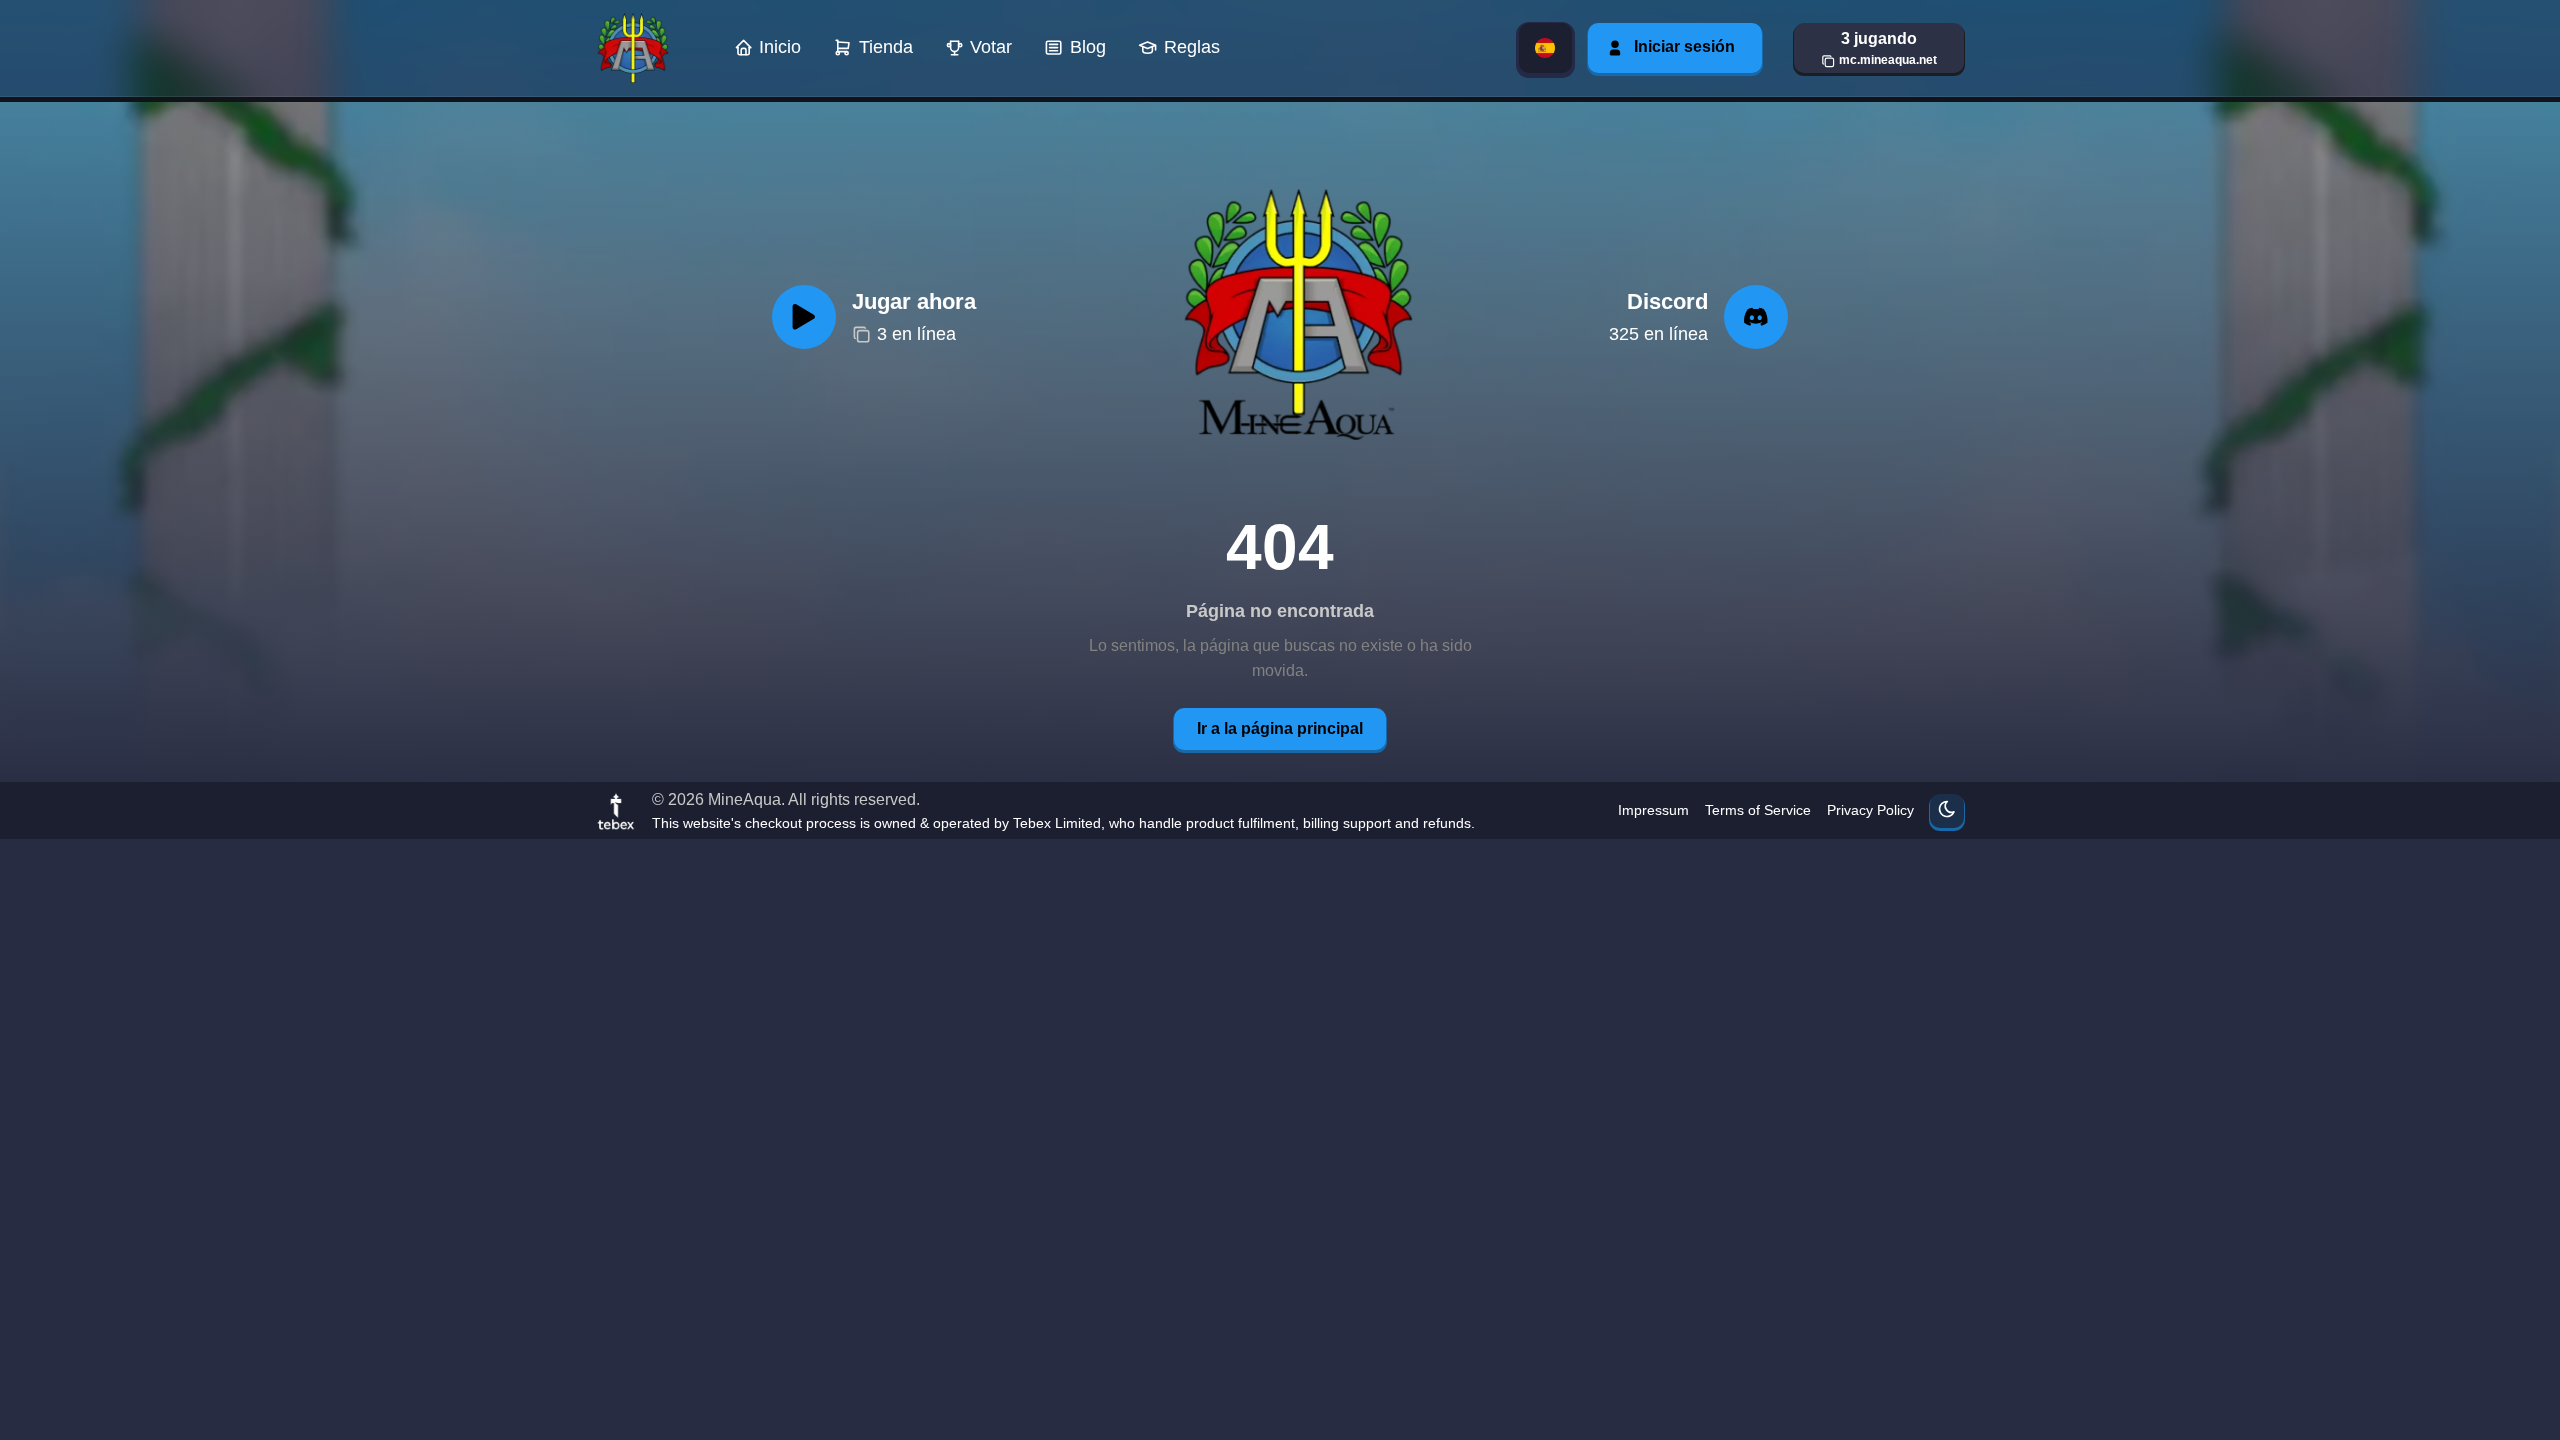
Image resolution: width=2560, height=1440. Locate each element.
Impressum (1653, 810)
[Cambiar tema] (1947, 811)
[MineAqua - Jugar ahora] (1293, 317)
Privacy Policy (1870, 810)
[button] (1879, 48)
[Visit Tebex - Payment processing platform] (616, 811)
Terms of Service (1758, 810)
